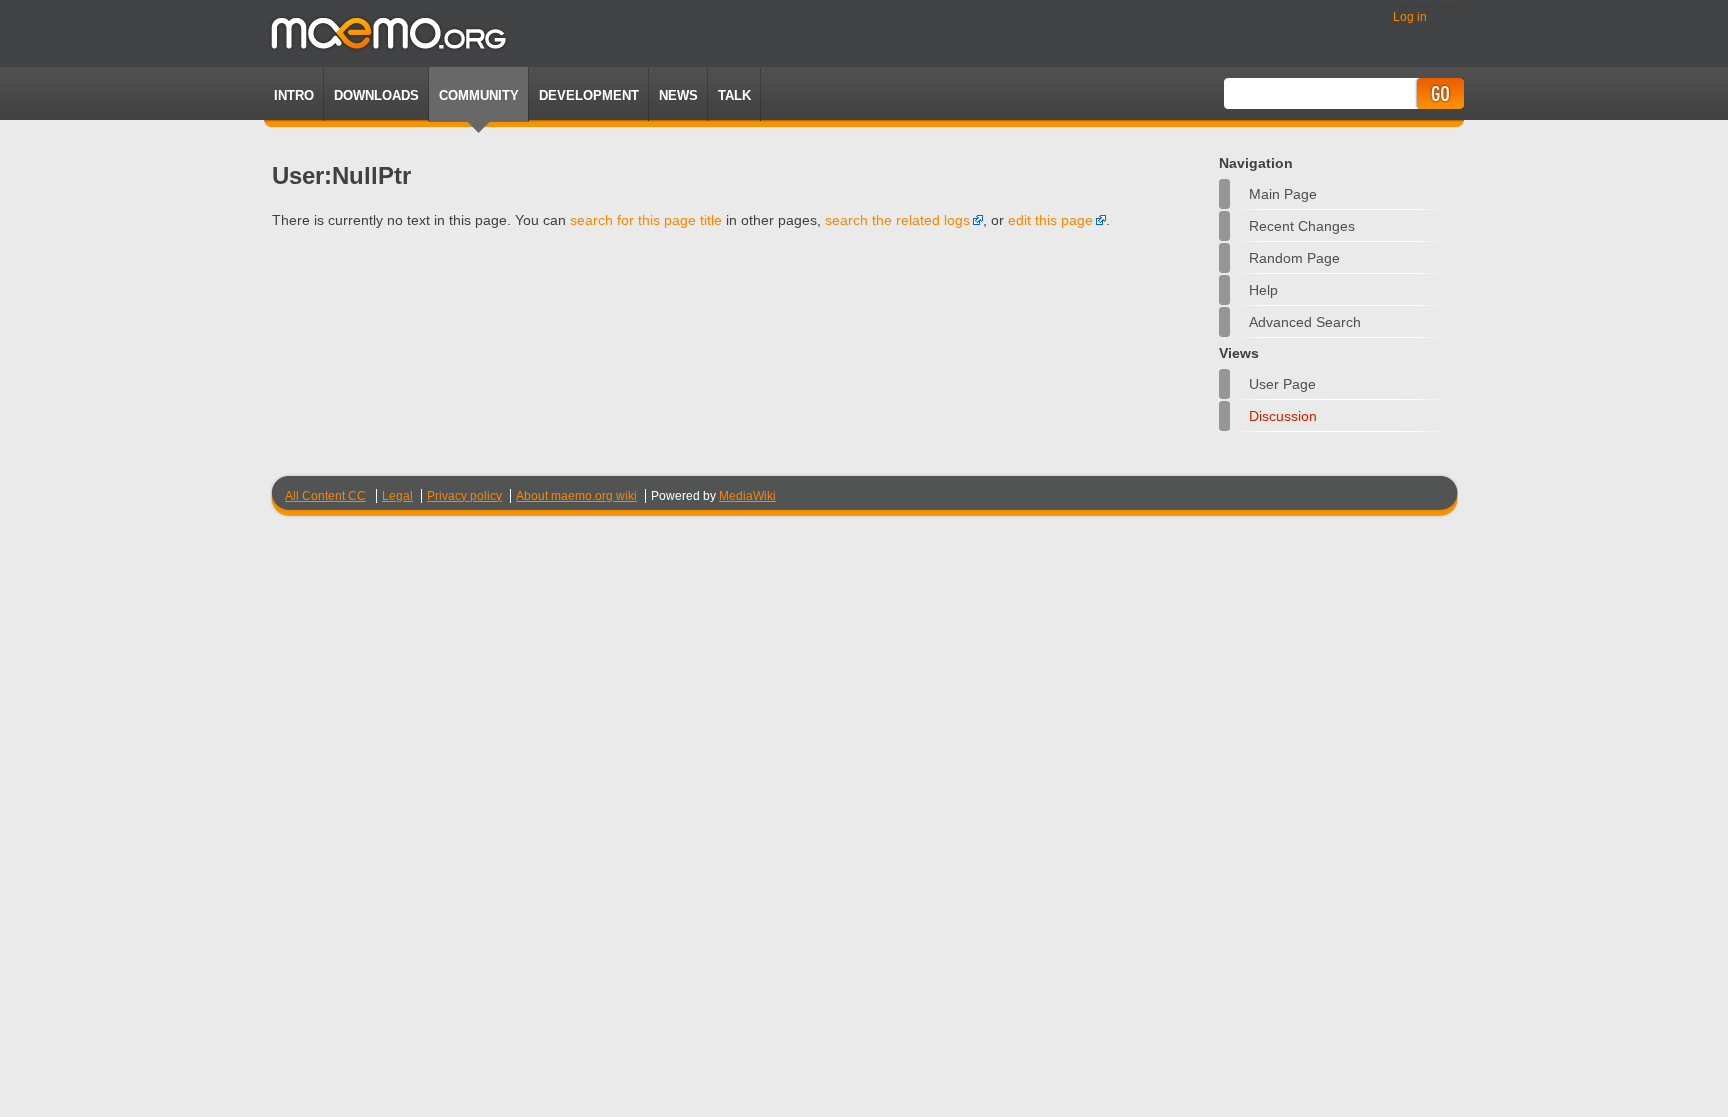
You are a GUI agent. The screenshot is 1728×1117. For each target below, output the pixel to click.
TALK (734, 95)
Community (479, 95)
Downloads (376, 95)
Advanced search (1305, 322)
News (678, 95)
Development (589, 95)
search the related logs (897, 220)
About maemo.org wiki (576, 496)
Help (1263, 290)
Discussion (1283, 416)
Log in (1410, 17)
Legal (397, 496)
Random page (1294, 258)
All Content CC (325, 496)
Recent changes (1302, 226)
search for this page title (646, 220)
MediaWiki (747, 496)
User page (1282, 384)
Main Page (1283, 194)
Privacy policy (464, 496)
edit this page (1050, 220)
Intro (294, 95)
